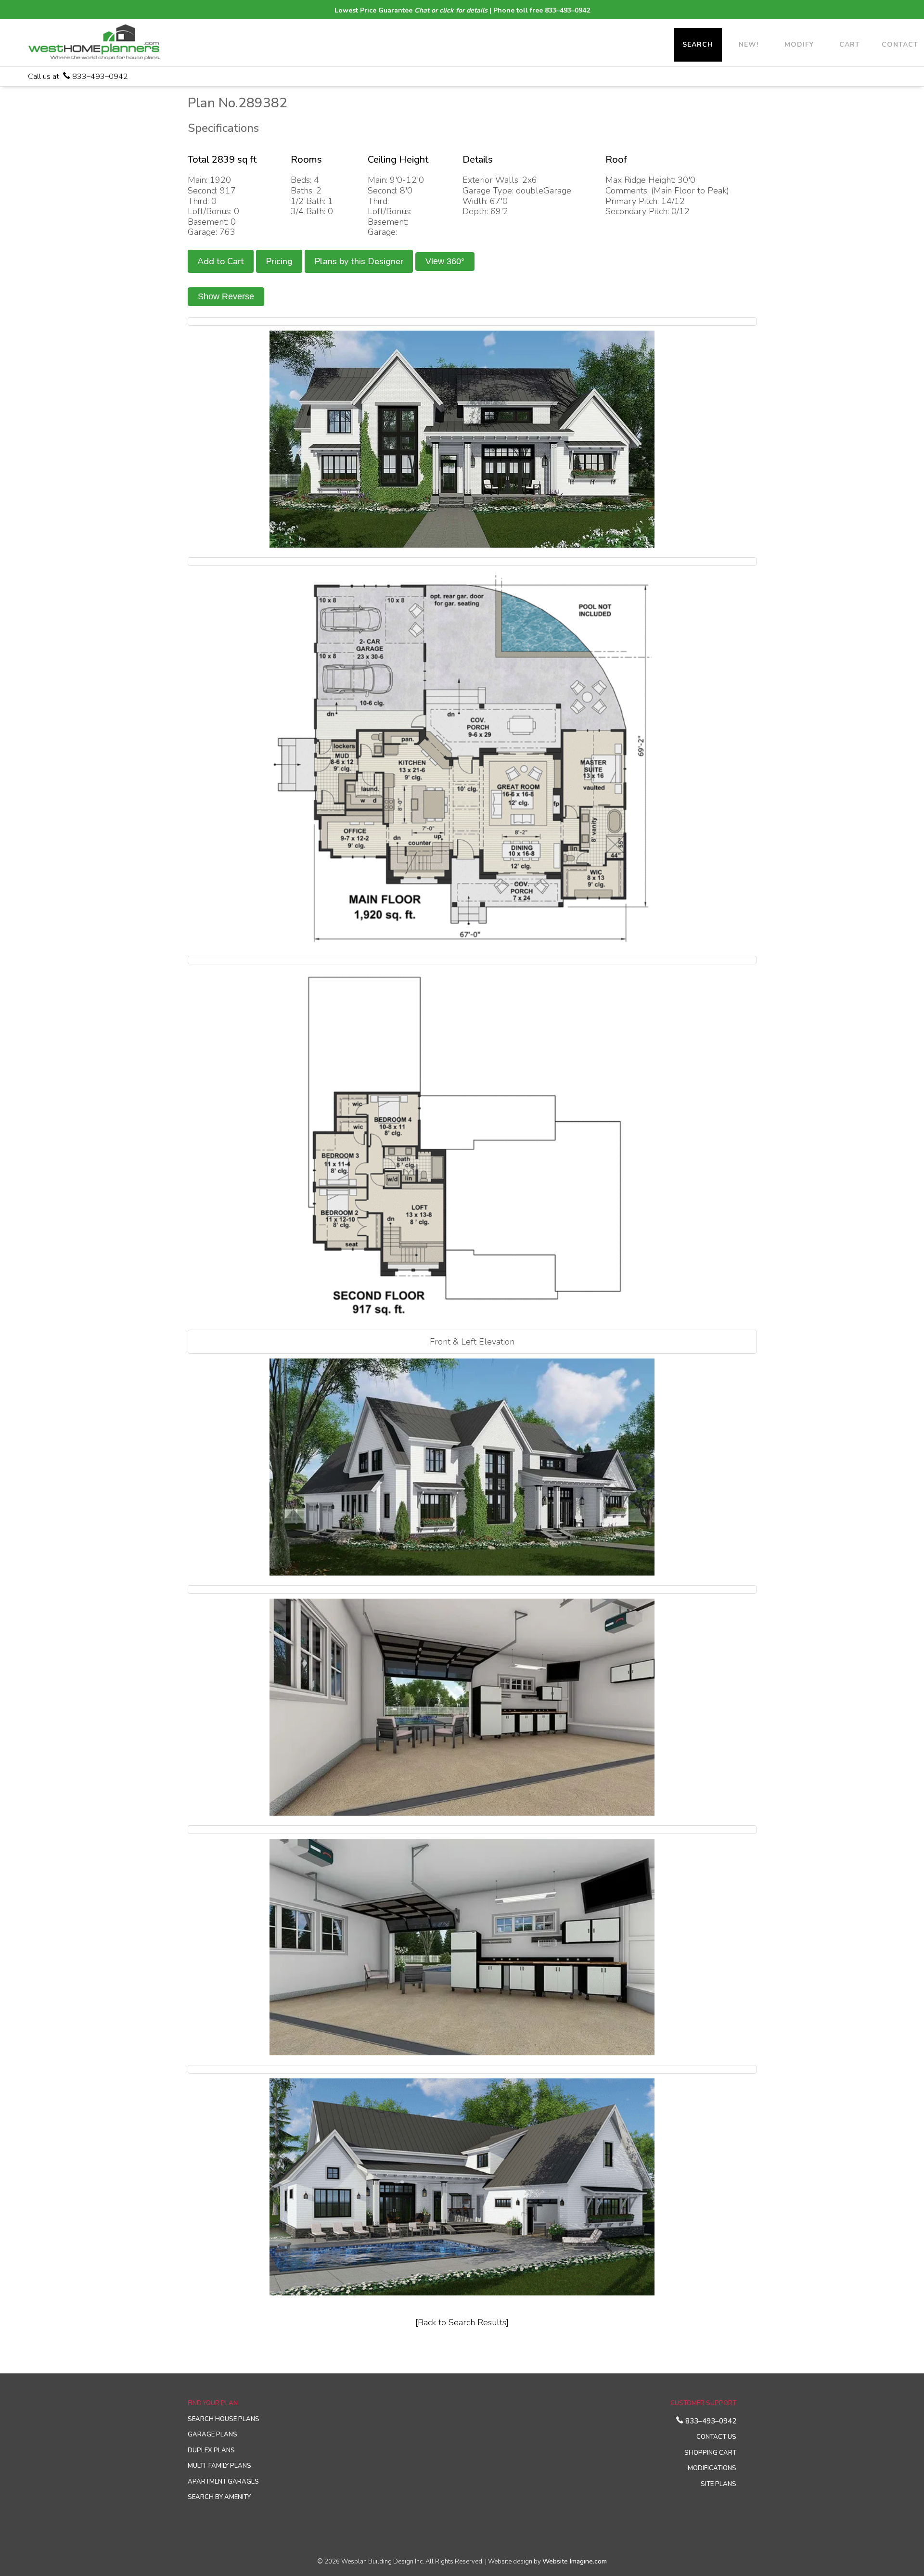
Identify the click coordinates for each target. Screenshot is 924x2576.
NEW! (749, 45)
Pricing (279, 261)
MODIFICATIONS (712, 2468)
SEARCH (698, 45)
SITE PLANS (719, 2484)
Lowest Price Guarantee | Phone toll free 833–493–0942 (462, 10)
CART (850, 45)
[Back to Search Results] (462, 2322)
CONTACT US (716, 2437)
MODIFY (799, 45)
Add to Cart (221, 261)
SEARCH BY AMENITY (219, 2497)
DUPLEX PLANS (211, 2450)
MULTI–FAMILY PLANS (219, 2466)
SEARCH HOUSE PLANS (224, 2419)
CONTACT (900, 45)
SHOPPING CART (710, 2453)
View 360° (445, 261)
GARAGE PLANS (212, 2435)
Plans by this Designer (359, 261)
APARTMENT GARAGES (223, 2482)
